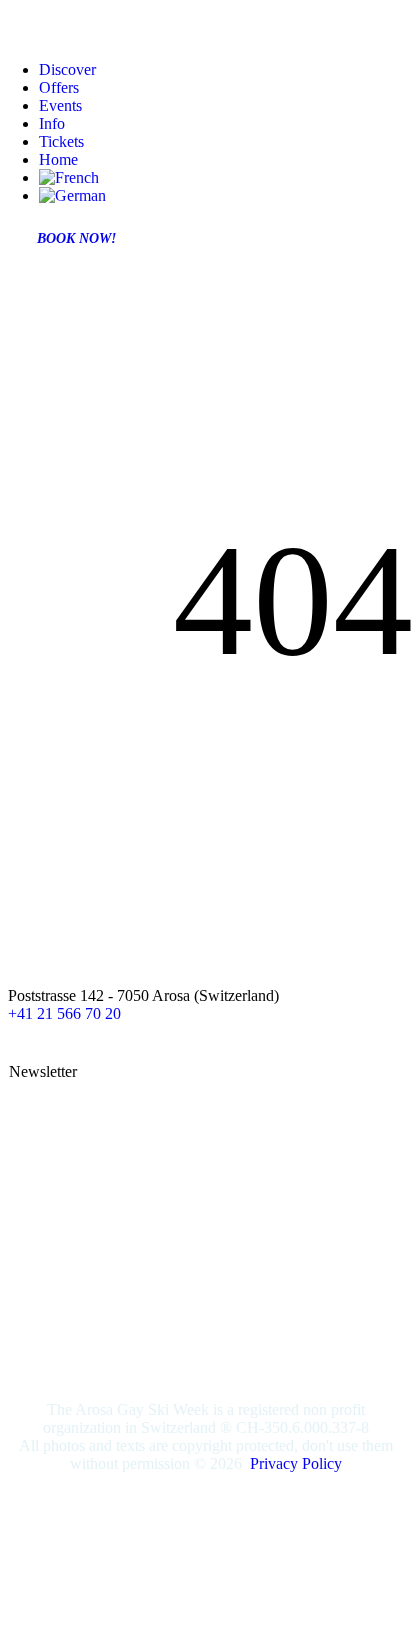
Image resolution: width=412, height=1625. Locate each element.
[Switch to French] (69, 177)
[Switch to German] (72, 195)
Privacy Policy (296, 1463)
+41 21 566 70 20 (64, 1013)
